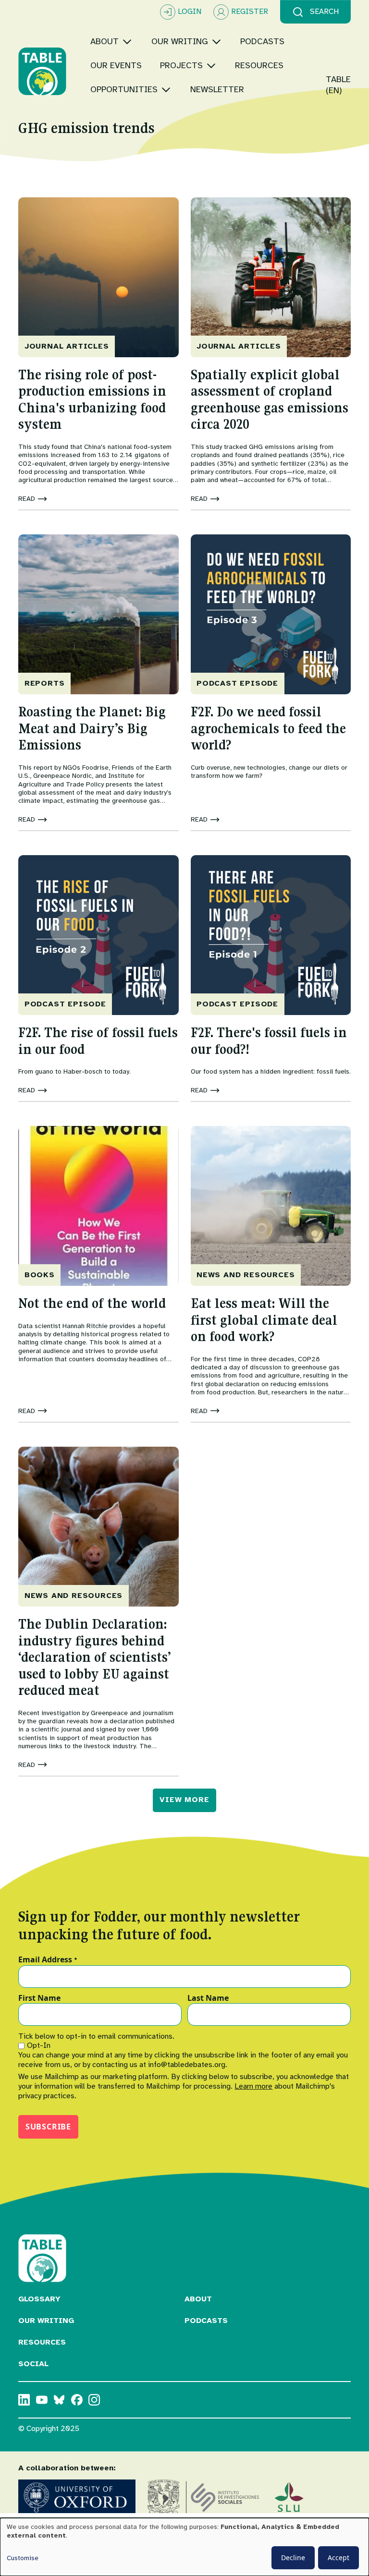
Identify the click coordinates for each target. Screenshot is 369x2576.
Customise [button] (23, 2558)
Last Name (208, 1998)
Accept (338, 2558)
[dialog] (184, 2547)
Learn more (253, 2086)
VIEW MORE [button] (184, 1800)
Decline (293, 2558)
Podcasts (206, 2321)
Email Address (48, 1960)
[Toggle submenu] (127, 42)
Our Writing (46, 2321)
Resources (42, 2342)
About (198, 2299)
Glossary (39, 2299)
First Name (39, 1998)
